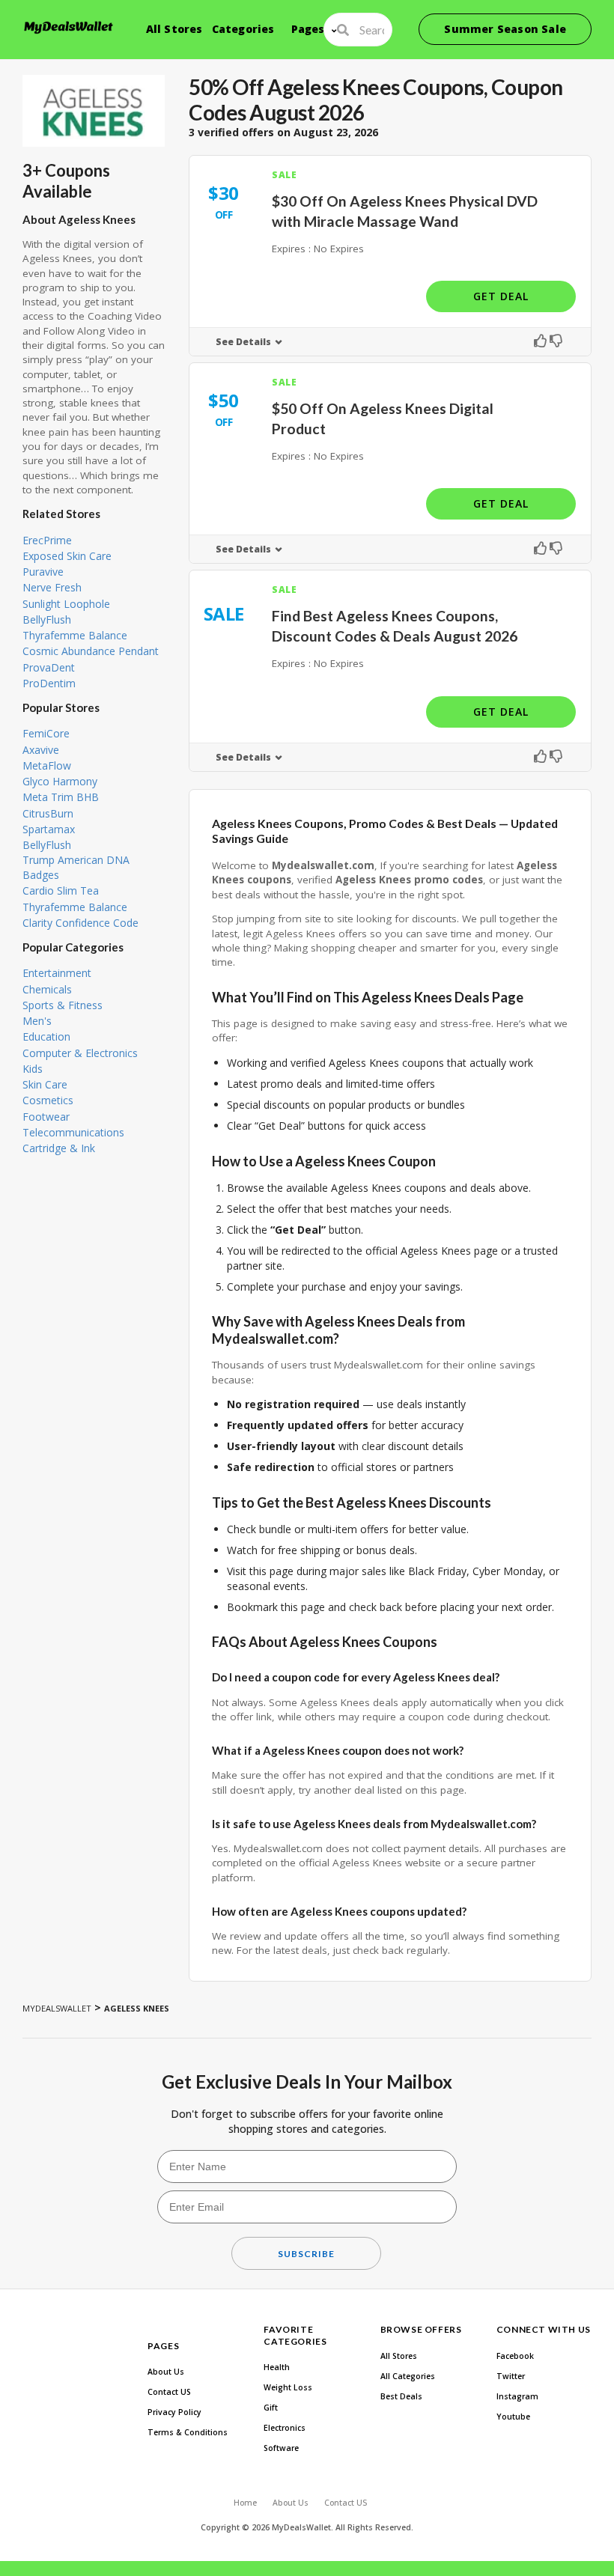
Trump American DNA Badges (76, 867)
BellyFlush (47, 619)
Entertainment (57, 973)
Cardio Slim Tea (61, 890)
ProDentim (49, 683)
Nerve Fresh (52, 587)
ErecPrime (47, 540)
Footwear (46, 1117)
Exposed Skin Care (67, 556)
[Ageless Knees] (94, 111)
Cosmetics (48, 1100)
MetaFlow (47, 765)
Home (245, 2503)
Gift (271, 2408)
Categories (243, 29)
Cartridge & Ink (59, 1148)
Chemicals (47, 989)
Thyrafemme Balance (75, 635)
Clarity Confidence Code (80, 923)
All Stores (174, 29)
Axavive (41, 750)
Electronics (285, 2428)
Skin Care (45, 1084)
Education (46, 1036)
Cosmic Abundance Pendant (91, 651)
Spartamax (49, 829)
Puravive (43, 572)
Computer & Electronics (80, 1053)
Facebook (515, 2356)
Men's (37, 1021)
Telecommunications (73, 1132)
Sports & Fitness (63, 1005)
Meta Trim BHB (61, 797)
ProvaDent (49, 667)
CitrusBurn (48, 813)
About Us (166, 2372)
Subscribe (306, 2254)
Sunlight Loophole (66, 604)
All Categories (408, 2376)
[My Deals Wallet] (69, 27)
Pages (308, 29)
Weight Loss (288, 2387)
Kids (33, 1069)
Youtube (513, 2417)
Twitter (511, 2376)
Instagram (517, 2396)
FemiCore (46, 733)
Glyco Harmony (60, 781)
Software (281, 2448)
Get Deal (501, 296)
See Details (243, 342)
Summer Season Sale (505, 29)
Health (277, 2367)
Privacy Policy (174, 2412)
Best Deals (401, 2396)
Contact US (169, 2392)
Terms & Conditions (188, 2432)
